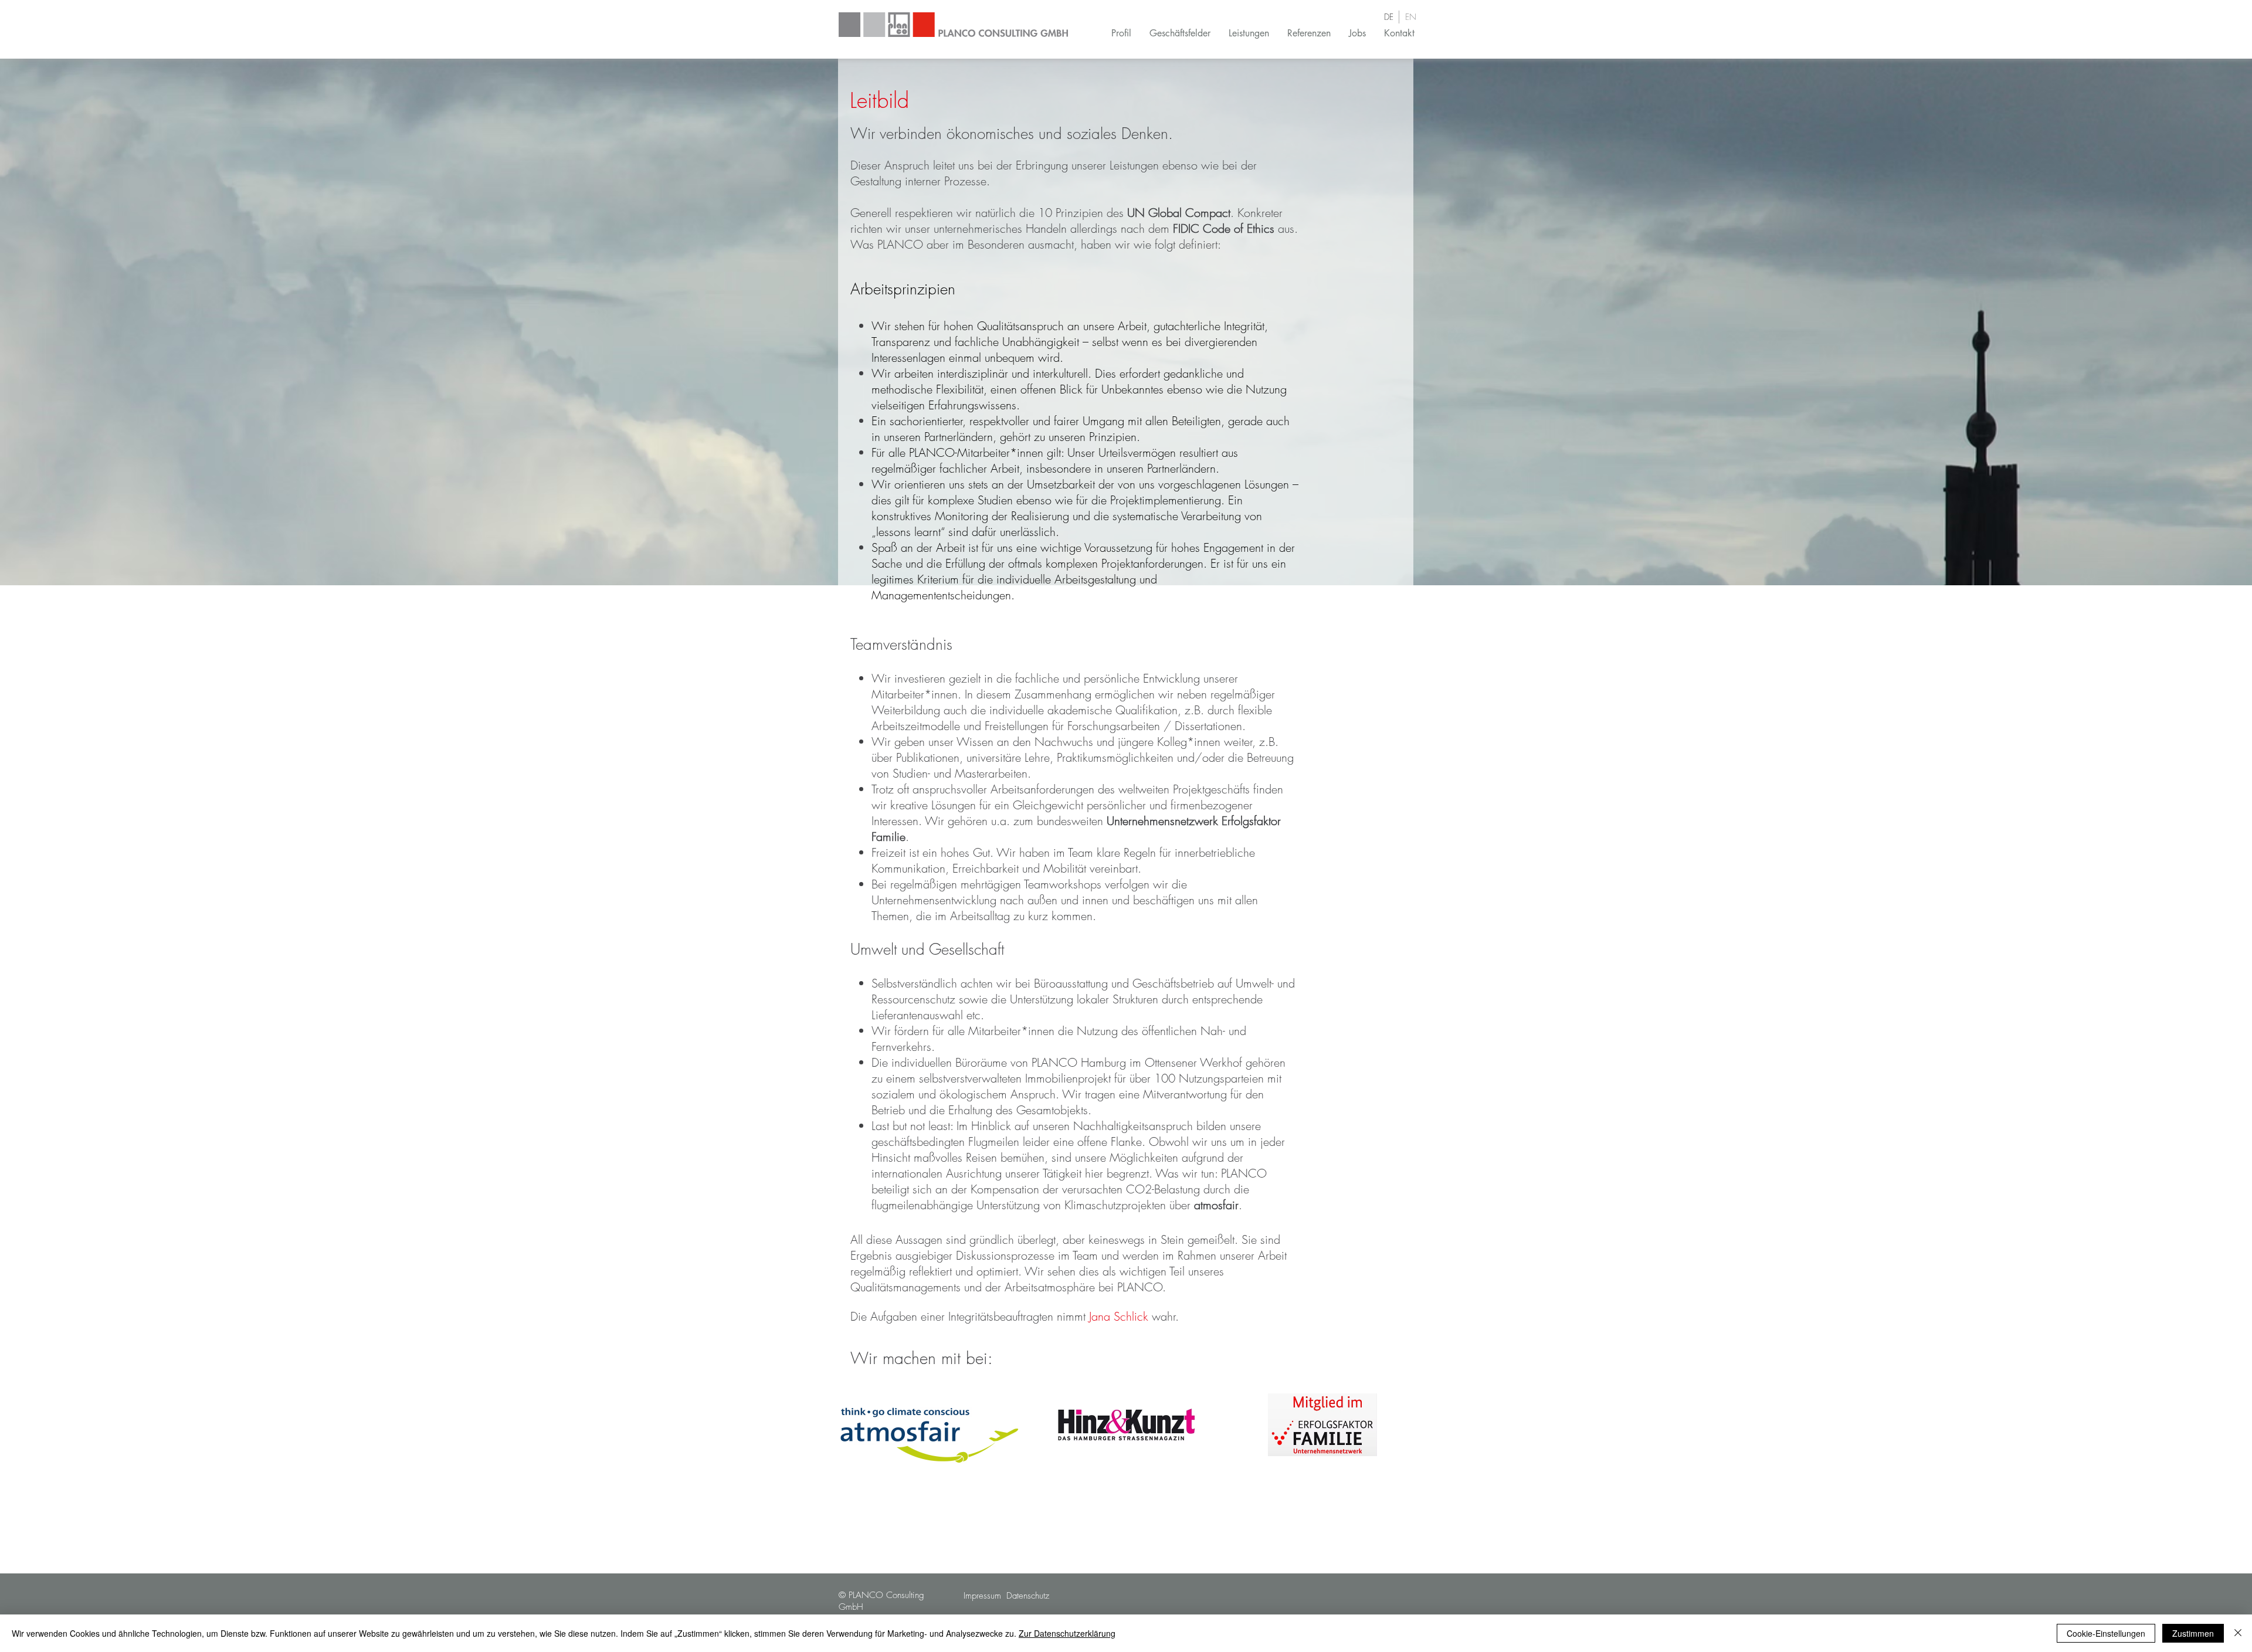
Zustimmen (2193, 1633)
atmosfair (1216, 1205)
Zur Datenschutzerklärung (1067, 1633)
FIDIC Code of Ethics (1224, 228)
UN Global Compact (1179, 213)
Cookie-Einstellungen (2106, 1633)
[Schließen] (2238, 1633)
